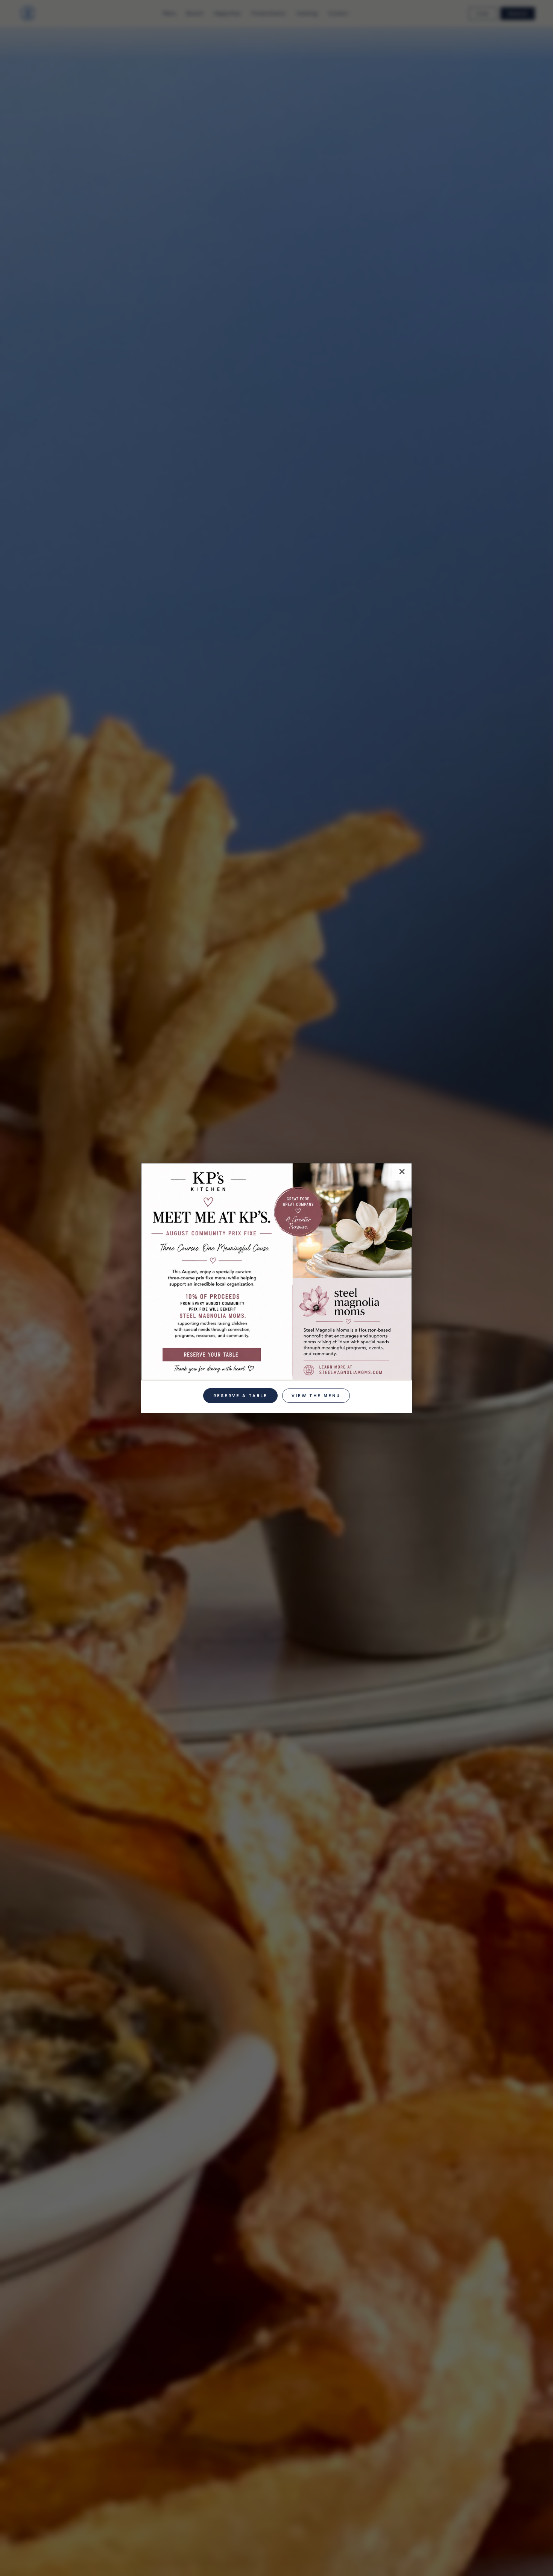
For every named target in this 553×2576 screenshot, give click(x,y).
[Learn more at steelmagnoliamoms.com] (347, 1368)
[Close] (400, 1176)
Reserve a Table (240, 1396)
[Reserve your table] (211, 1354)
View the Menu (316, 1396)
